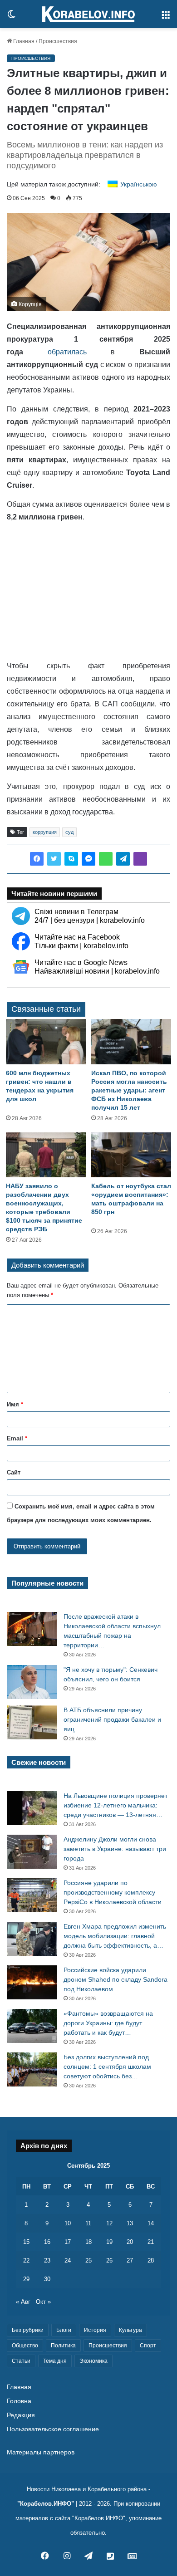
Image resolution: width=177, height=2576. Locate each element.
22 (26, 2260)
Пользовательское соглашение (53, 2429)
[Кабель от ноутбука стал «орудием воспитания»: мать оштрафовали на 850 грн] (131, 1155)
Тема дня (55, 2361)
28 (151, 2260)
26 (109, 2260)
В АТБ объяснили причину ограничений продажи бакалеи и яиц (112, 1719)
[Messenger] (88, 859)
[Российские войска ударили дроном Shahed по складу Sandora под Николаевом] (32, 1982)
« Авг (23, 2302)
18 (88, 2242)
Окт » (43, 2302)
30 (47, 2279)
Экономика (93, 2361)
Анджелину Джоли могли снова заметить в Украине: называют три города (115, 1849)
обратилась (67, 352)
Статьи (21, 2361)
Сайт (14, 1472)
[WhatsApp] (106, 859)
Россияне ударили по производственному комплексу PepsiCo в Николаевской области (113, 1892)
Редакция (21, 2415)
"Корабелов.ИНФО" (46, 2504)
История (95, 2330)
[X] (54, 859)
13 (130, 2223)
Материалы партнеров (41, 2452)
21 (151, 2242)
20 (130, 2242)
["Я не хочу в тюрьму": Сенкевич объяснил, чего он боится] (32, 1682)
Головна (19, 2401)
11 (88, 2223)
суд (69, 832)
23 (47, 2260)
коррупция (45, 832)
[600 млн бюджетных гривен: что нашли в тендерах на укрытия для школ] (46, 1041)
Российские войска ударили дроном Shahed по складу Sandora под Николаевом (116, 1979)
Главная (23, 41)
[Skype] (71, 859)
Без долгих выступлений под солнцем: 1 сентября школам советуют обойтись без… (107, 2067)
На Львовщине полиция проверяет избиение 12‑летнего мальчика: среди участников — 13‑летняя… (116, 1805)
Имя (15, 1404)
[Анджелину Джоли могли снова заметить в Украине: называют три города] (32, 1852)
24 (68, 2260)
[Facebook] (37, 859)
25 (88, 2260)
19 (109, 2242)
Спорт (148, 2346)
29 (26, 2279)
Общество (25, 2346)
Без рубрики (28, 2330)
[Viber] (140, 859)
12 (109, 2223)
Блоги (64, 2330)
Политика (63, 2346)
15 (26, 2242)
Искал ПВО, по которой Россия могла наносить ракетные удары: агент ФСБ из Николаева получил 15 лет (129, 1090)
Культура (130, 2330)
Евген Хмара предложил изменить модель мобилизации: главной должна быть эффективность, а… (115, 1936)
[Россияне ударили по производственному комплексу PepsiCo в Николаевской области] (32, 1895)
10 (68, 2223)
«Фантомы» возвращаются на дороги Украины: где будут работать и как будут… (108, 2023)
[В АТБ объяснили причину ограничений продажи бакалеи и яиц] (32, 1722)
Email (17, 1438)
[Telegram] (123, 859)
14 (151, 2223)
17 (68, 2242)
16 (47, 2242)
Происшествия (58, 41)
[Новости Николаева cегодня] (88, 14)
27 (130, 2260)
